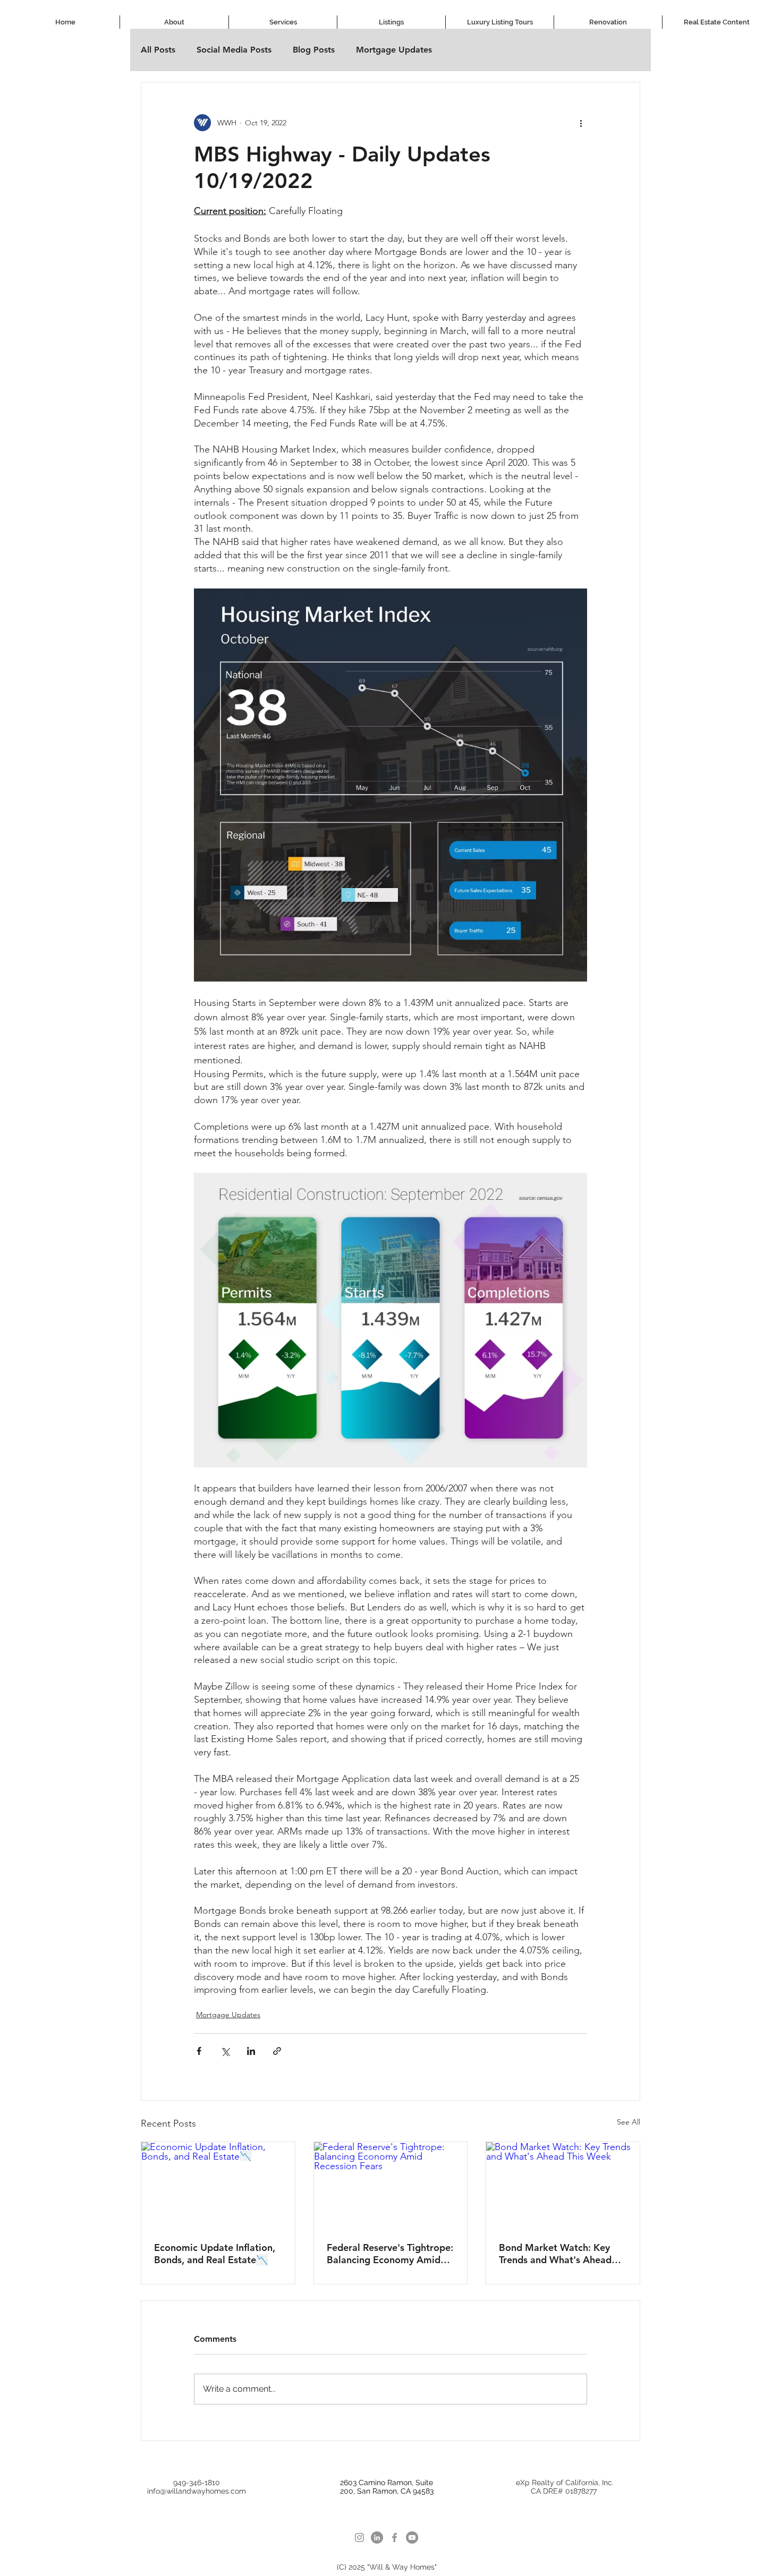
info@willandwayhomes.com (197, 2491)
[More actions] (581, 123)
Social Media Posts (234, 50)
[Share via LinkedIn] (251, 2051)
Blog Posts (314, 50)
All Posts (158, 50)
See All (629, 2122)
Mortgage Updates (394, 50)
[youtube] (412, 2537)
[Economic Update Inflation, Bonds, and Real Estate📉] (218, 2185)
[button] (283, 22)
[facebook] (394, 2537)
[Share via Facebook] (199, 2051)
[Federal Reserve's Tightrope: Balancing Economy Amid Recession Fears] (391, 2185)
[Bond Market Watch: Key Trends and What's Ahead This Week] (563, 2185)
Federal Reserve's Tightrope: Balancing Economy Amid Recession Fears (390, 2254)
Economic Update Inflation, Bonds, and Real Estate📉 (215, 2254)
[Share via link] (277, 2051)
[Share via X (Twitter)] (225, 2051)
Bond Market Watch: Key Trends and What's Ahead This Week (555, 2254)
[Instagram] (359, 2537)
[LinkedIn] (377, 2537)
